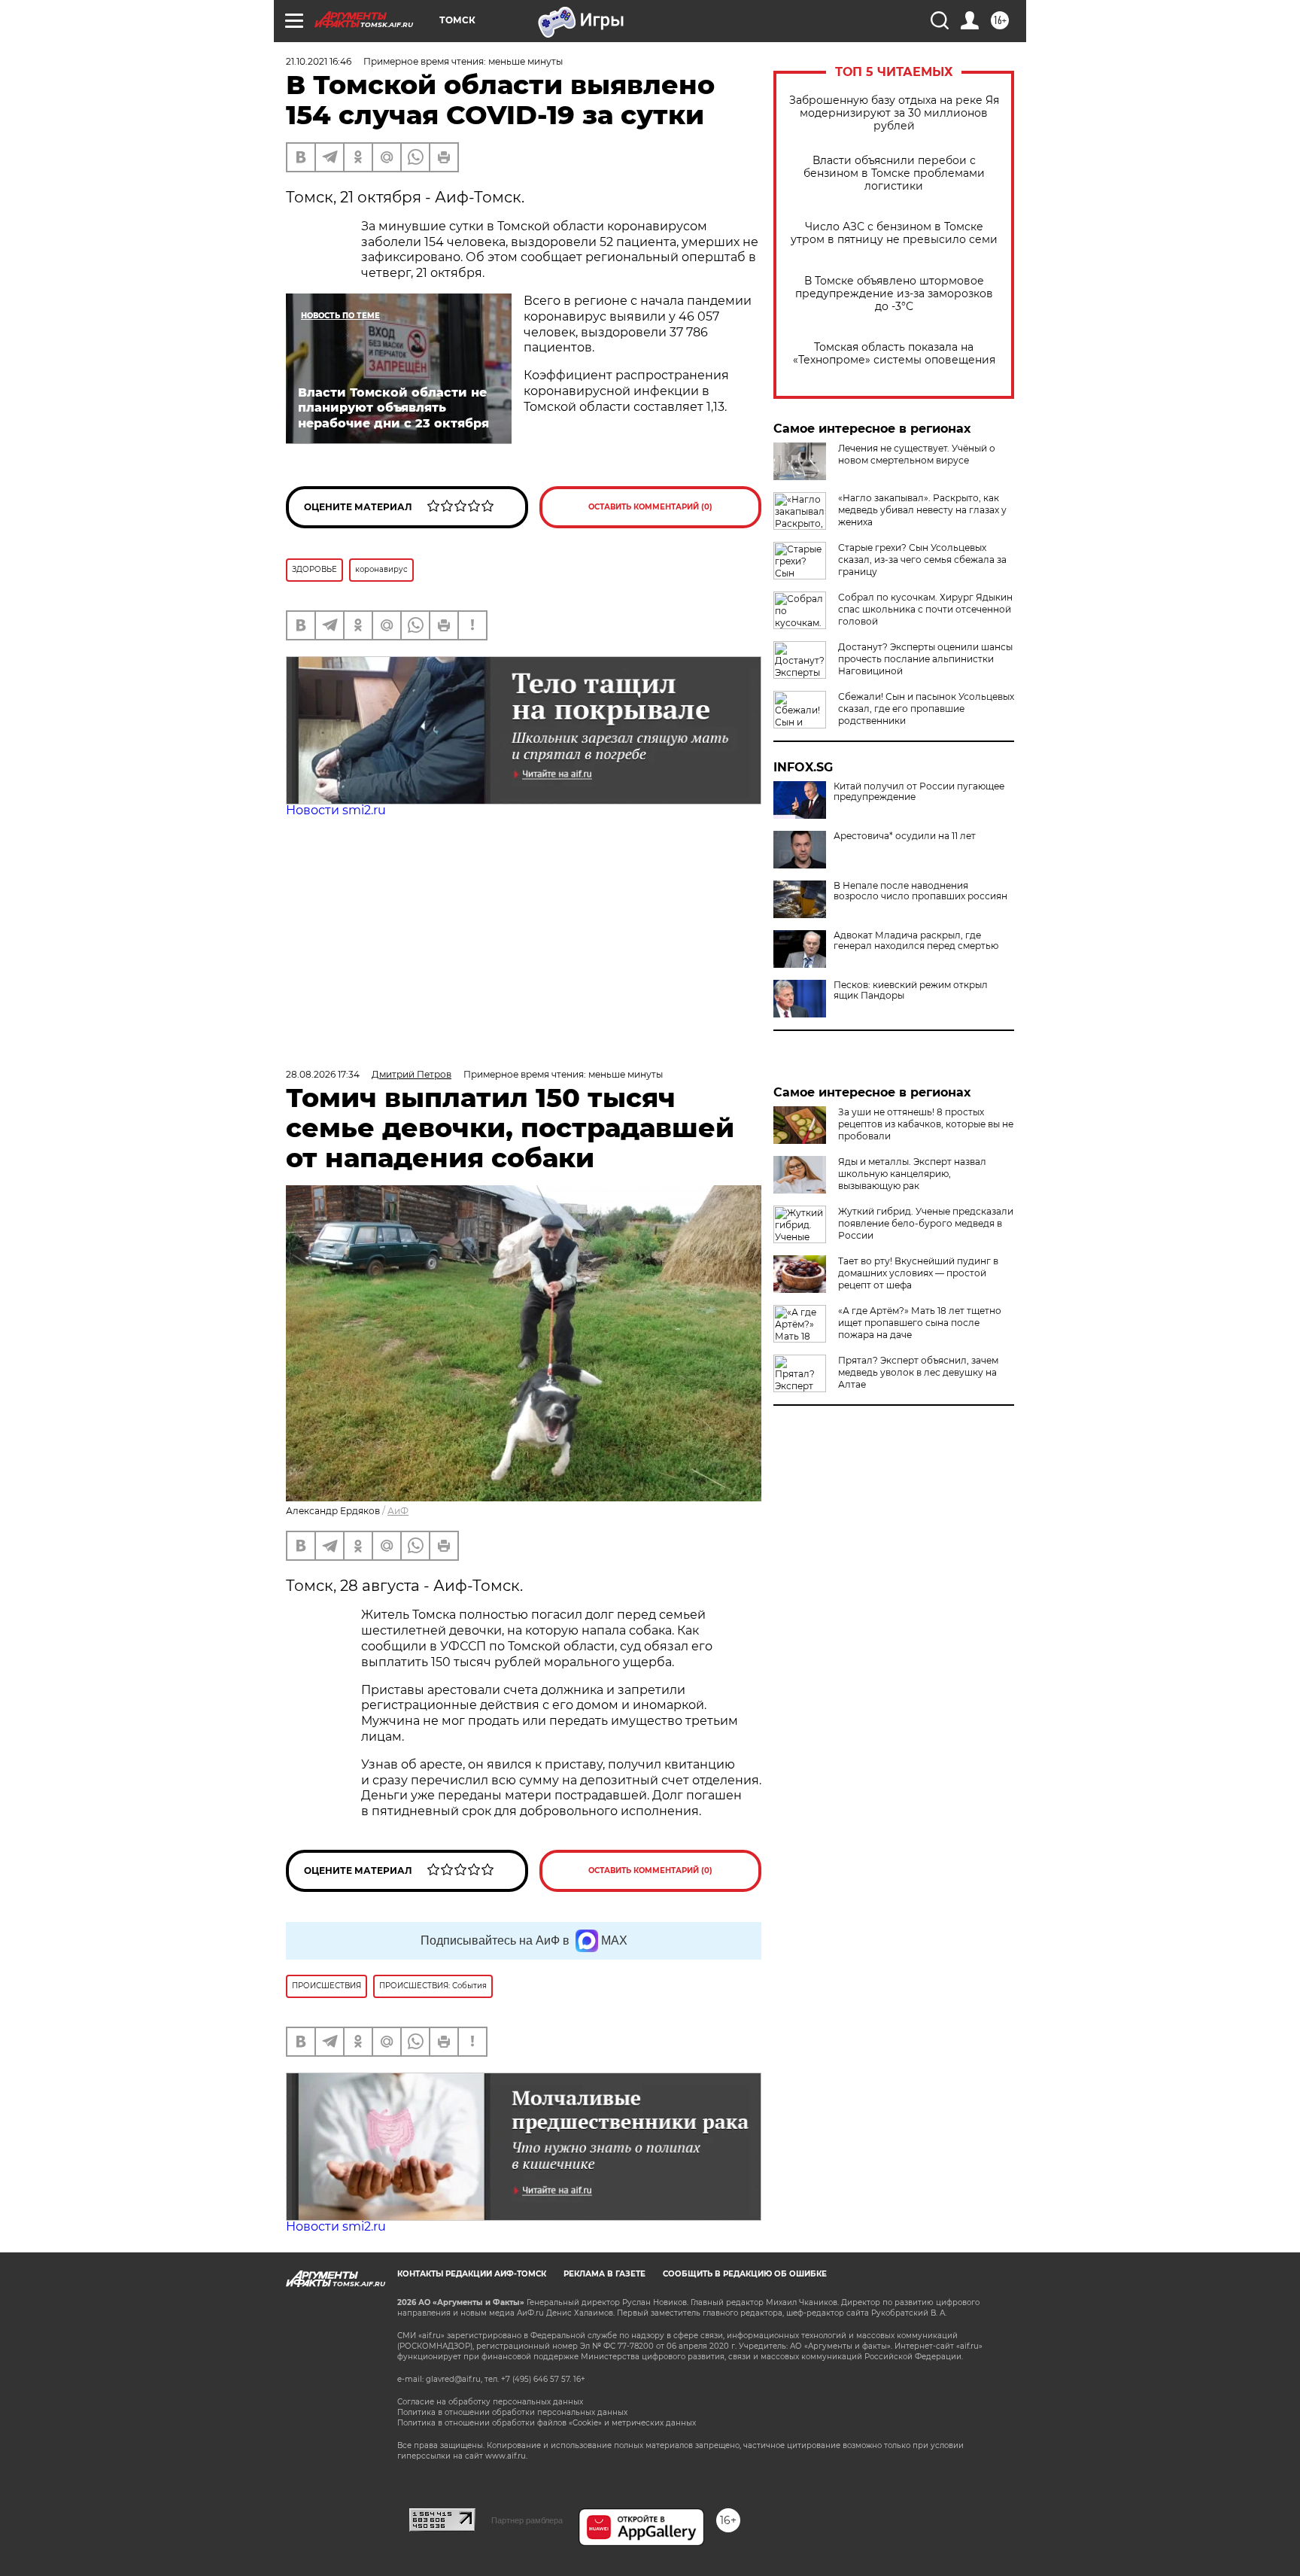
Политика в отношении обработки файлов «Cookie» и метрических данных (547, 2423)
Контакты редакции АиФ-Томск (472, 2274)
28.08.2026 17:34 (323, 1074)
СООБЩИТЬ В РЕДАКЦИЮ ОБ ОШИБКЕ (745, 2274)
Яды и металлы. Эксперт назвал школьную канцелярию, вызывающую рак (912, 1174)
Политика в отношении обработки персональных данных (512, 2412)
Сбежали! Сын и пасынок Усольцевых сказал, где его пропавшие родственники (926, 709)
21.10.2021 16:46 (319, 61)
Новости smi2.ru (336, 810)
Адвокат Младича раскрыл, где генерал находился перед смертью (916, 941)
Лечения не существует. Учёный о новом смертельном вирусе (917, 454)
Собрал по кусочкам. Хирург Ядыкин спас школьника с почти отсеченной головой (925, 609)
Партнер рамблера (527, 2520)
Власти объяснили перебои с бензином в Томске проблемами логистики (894, 173)
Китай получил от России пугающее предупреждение (919, 792)
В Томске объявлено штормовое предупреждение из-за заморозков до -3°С (894, 294)
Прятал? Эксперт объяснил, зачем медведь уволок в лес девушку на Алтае (918, 1372)
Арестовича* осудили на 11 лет (905, 836)
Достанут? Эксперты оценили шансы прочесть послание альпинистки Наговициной (925, 659)
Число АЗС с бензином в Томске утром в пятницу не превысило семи (894, 233)
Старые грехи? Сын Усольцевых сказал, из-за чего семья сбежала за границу (922, 560)
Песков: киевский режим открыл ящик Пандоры (911, 990)
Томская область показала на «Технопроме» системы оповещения (894, 354)
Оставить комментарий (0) (650, 507)
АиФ (398, 1511)
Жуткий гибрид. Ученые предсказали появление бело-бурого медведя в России (926, 1223)
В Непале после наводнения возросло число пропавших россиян (920, 891)
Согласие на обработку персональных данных (490, 2402)
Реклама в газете (604, 2274)
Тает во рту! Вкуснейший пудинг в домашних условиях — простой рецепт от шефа (918, 1273)
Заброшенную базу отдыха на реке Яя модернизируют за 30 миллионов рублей (894, 113)
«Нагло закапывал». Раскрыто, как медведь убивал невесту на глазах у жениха (922, 510)
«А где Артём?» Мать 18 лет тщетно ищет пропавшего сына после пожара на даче (920, 1323)
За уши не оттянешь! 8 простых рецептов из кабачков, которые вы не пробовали (926, 1124)
